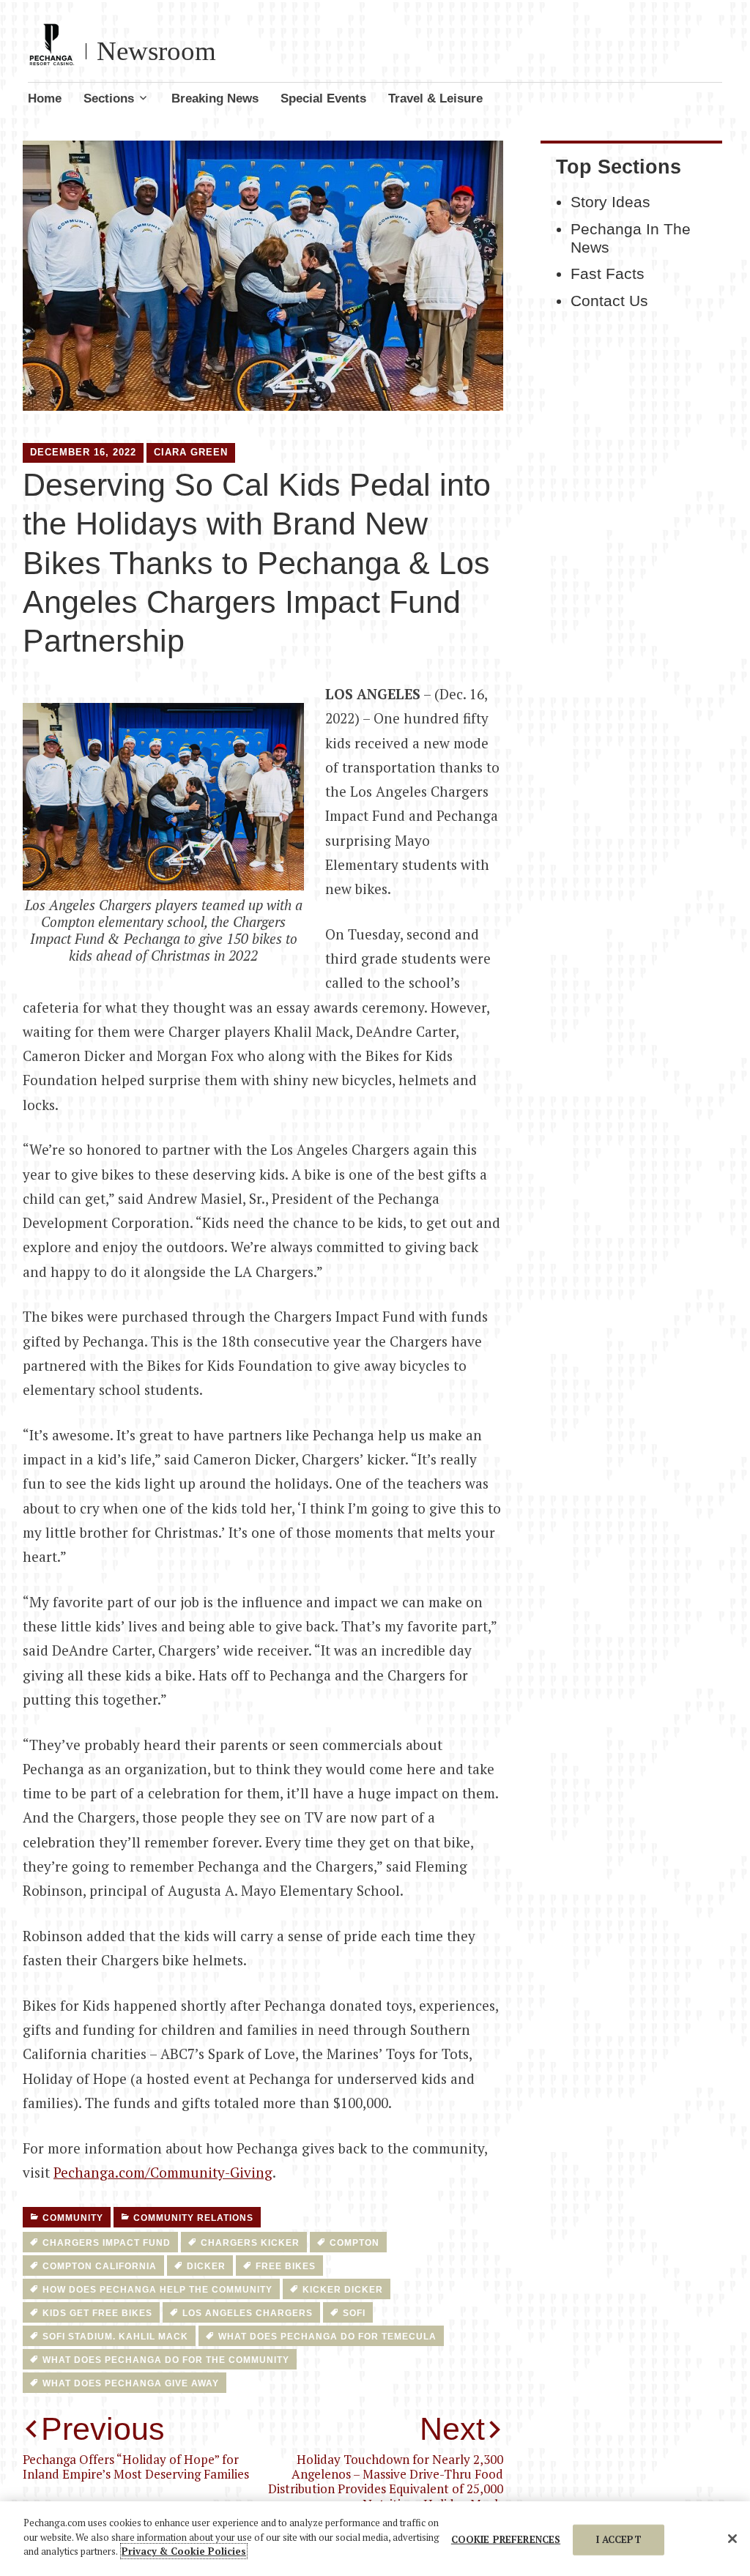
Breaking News (215, 98)
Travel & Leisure (435, 98)
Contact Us (609, 301)
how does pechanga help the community (157, 2290)
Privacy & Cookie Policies (184, 2551)
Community (73, 2218)
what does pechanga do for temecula (327, 2337)
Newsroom (156, 51)
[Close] (732, 2539)
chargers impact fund (107, 2243)
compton (354, 2243)
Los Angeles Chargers (248, 2313)
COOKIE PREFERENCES (506, 2539)
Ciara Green (191, 452)
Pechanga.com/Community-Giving (163, 2172)
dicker (206, 2266)
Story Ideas (610, 202)
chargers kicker (250, 2243)
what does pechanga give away (131, 2383)
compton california (100, 2266)
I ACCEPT (619, 2539)
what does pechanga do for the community (166, 2360)
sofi (354, 2313)
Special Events (323, 98)
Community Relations (193, 2218)
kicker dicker (343, 2290)
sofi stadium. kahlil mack (115, 2337)
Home (45, 98)
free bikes (286, 2266)
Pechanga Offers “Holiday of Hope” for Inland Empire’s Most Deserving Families (136, 2447)
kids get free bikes (97, 2313)
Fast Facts (608, 274)
